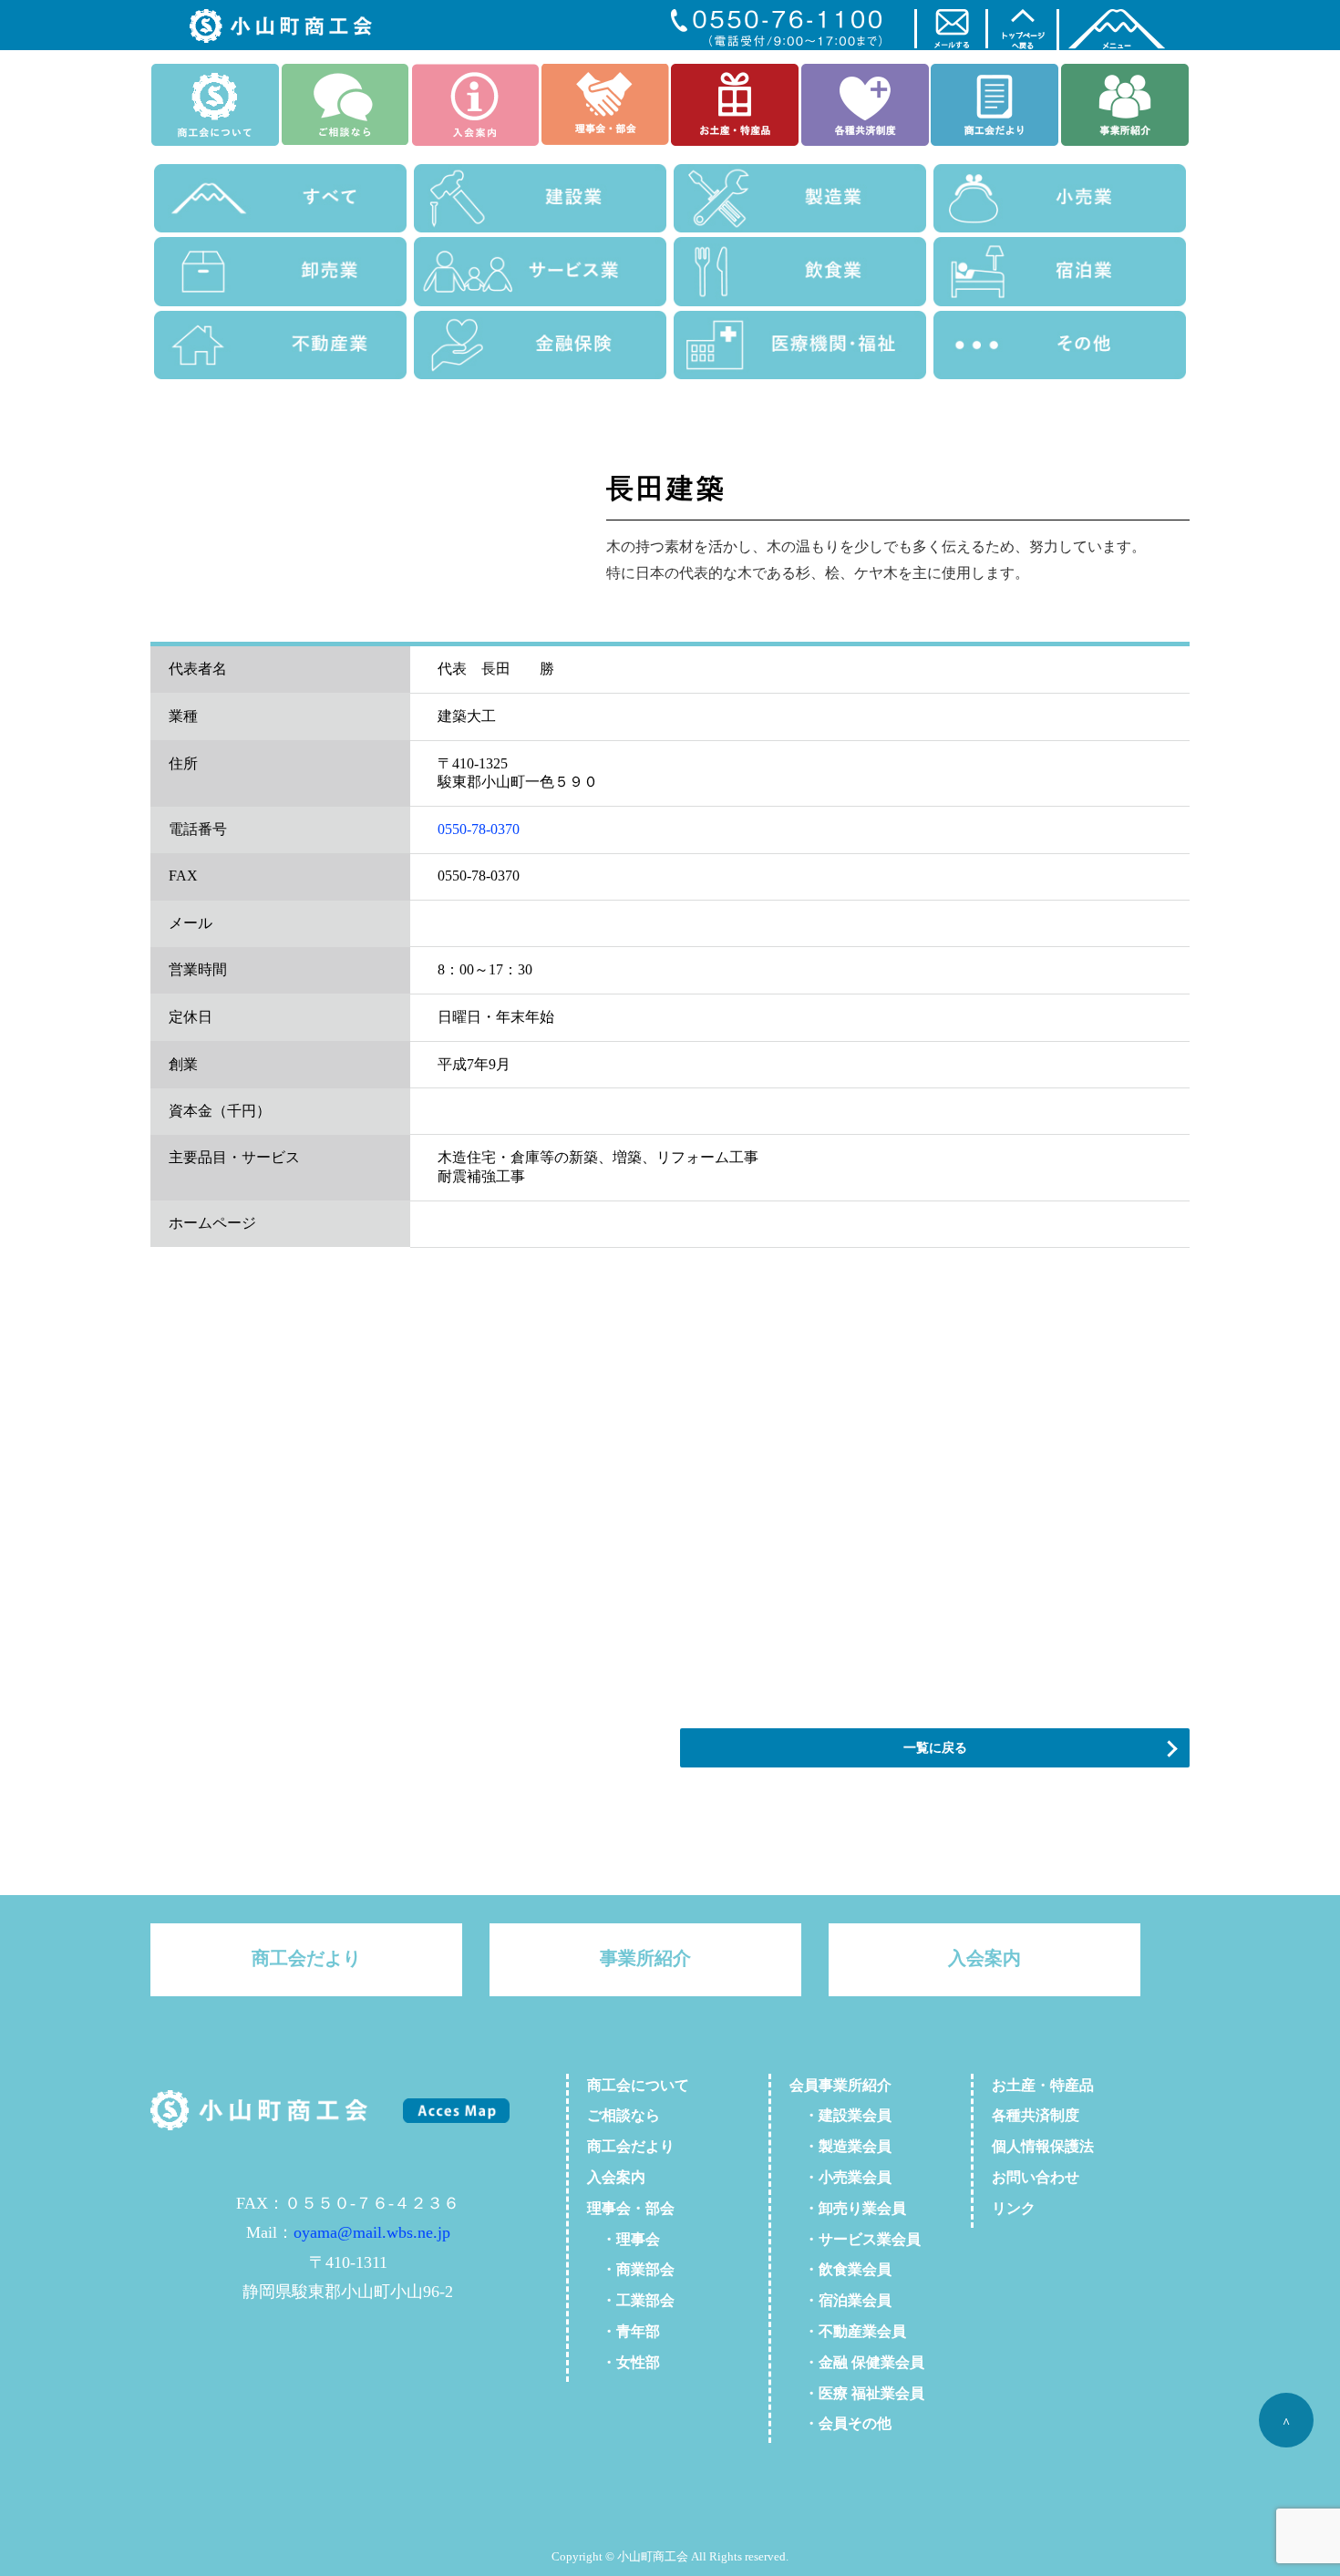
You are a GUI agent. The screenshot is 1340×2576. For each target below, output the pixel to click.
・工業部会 (631, 2300)
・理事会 (624, 2239)
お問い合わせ (1036, 2177)
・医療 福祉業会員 (857, 2393)
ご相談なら (624, 2115)
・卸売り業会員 (848, 2208)
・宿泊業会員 (840, 2300)
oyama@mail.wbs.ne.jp (372, 2232)
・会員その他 (840, 2423)
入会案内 (984, 1958)
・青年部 (624, 2331)
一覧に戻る (935, 1747)
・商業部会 (631, 2269)
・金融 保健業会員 (857, 2362)
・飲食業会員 (840, 2269)
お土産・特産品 (1043, 2085)
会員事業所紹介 (840, 2085)
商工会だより (306, 1958)
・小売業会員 (840, 2177)
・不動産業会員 (848, 2331)
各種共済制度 (1036, 2115)
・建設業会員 (840, 2115)
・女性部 (624, 2362)
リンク (1014, 2208)
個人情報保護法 (1043, 2146)
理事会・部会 (631, 2208)
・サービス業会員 (855, 2239)
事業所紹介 (645, 1958)
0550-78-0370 (479, 829)
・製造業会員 (840, 2146)
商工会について (638, 2085)
